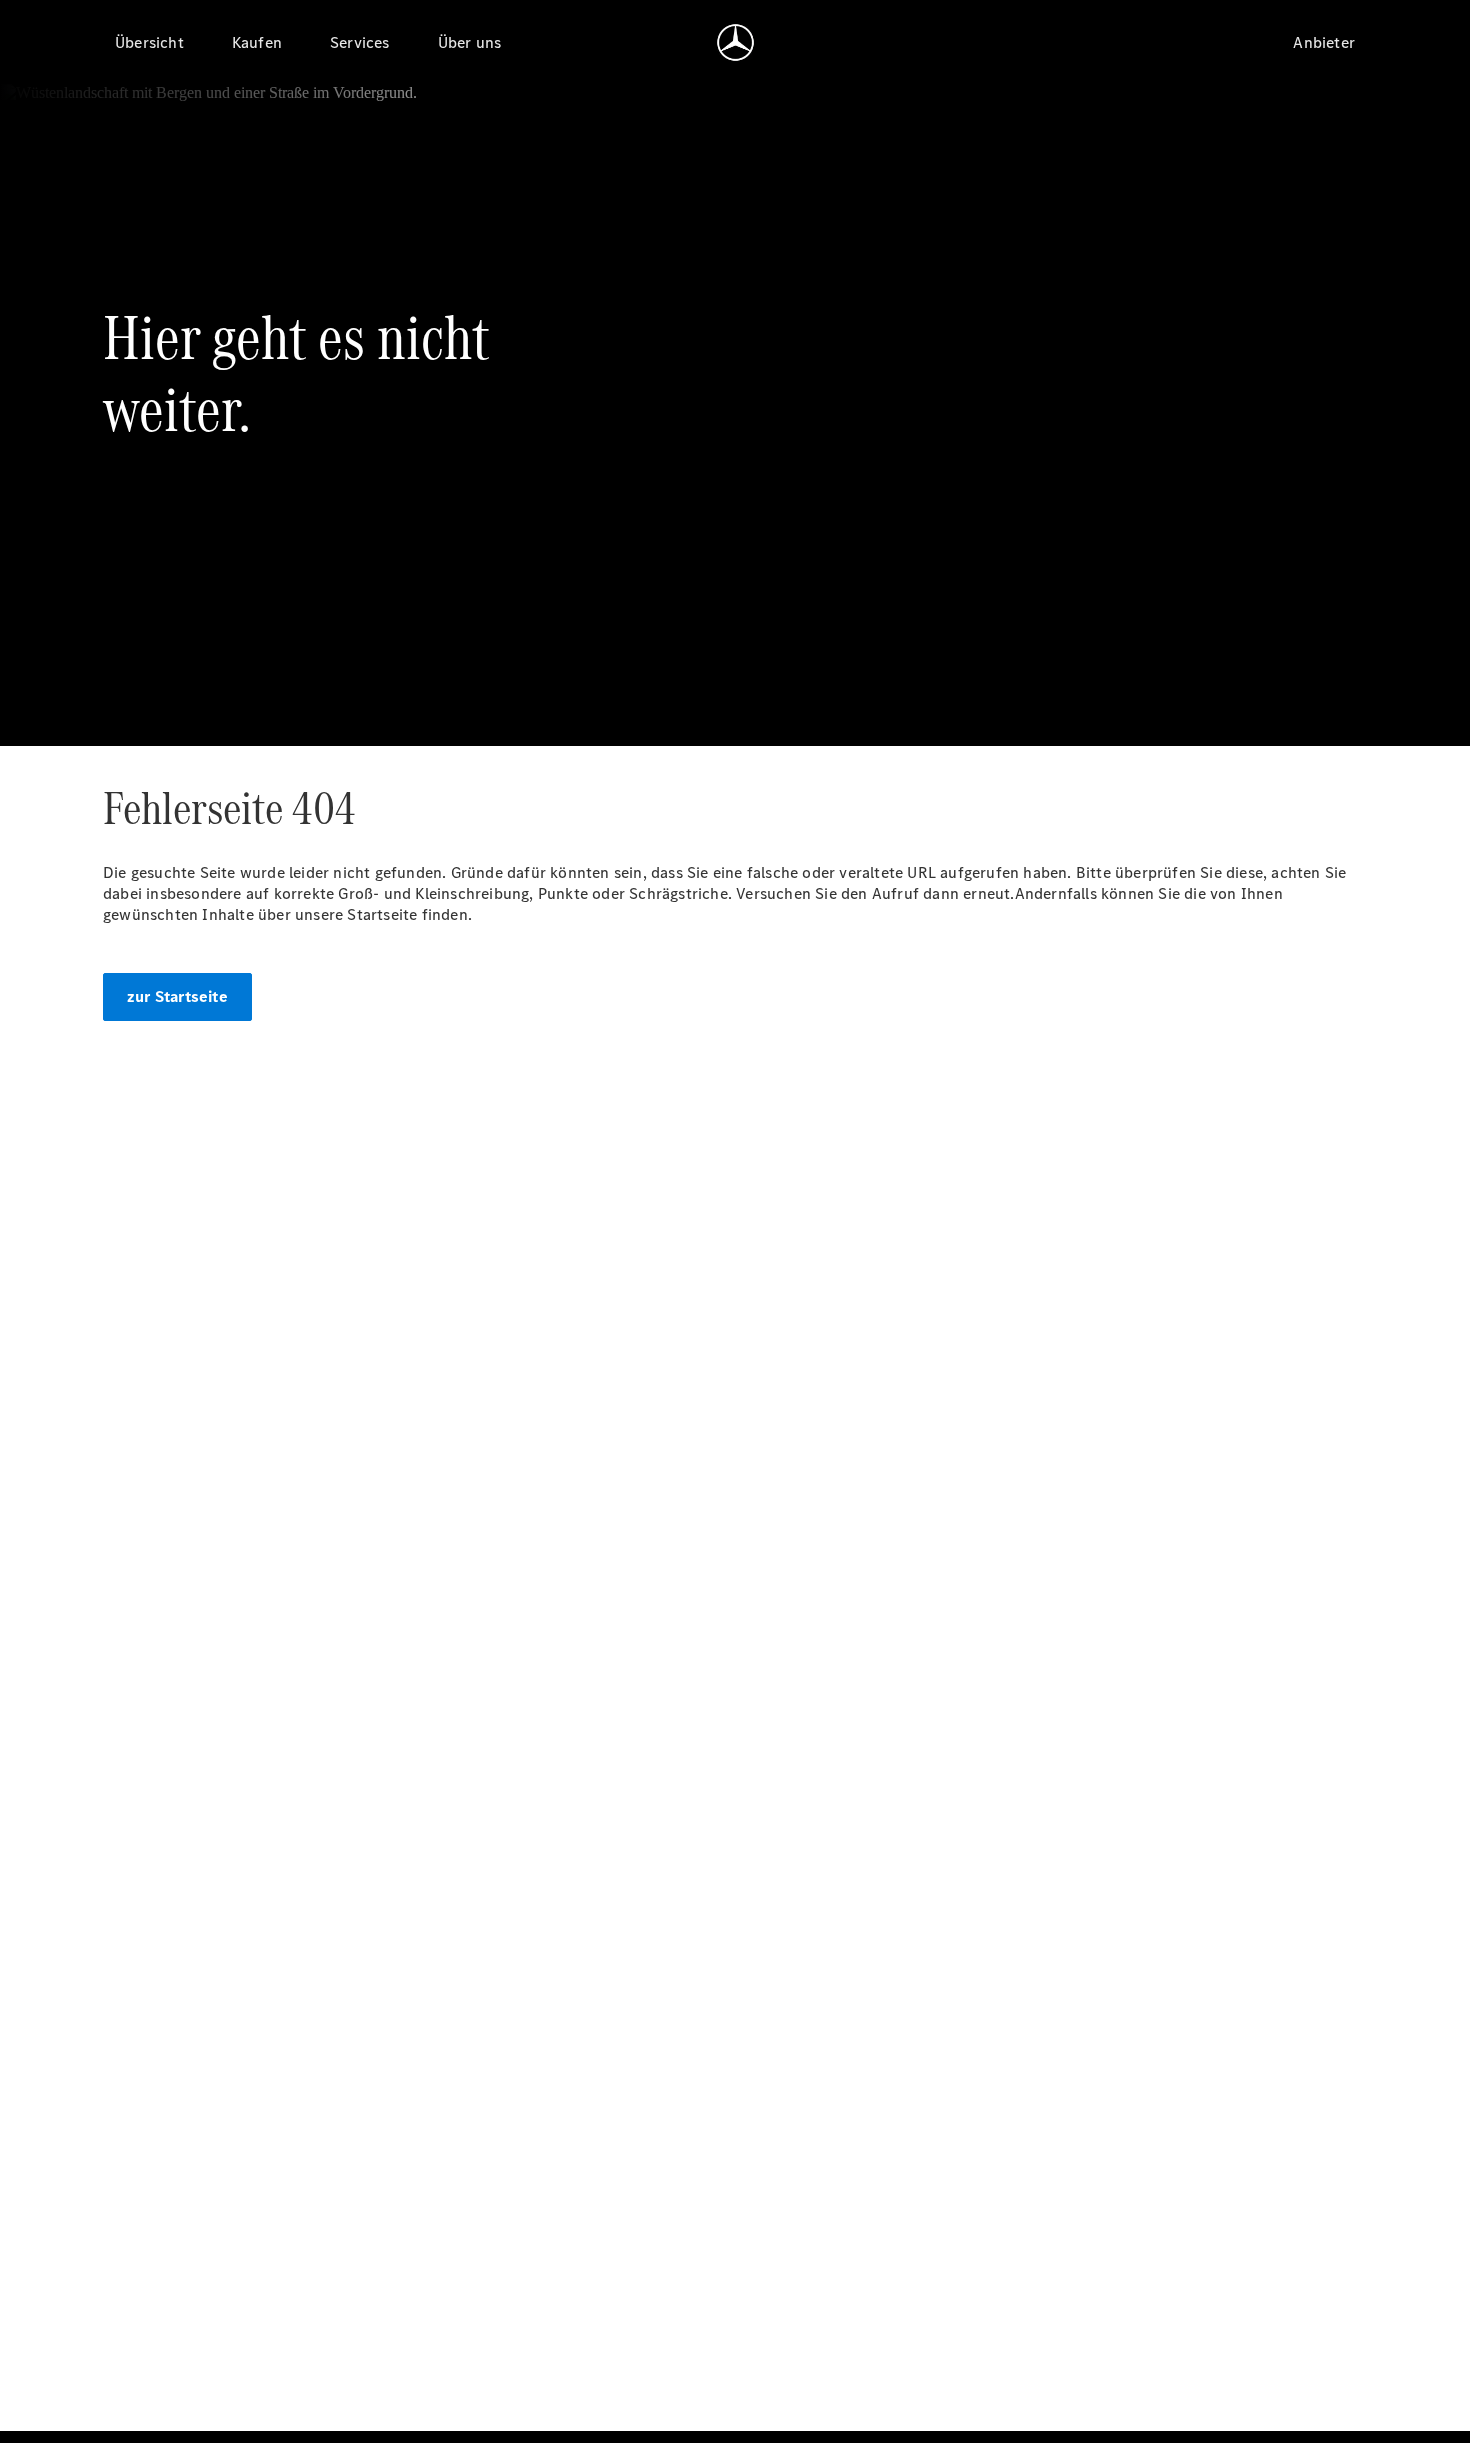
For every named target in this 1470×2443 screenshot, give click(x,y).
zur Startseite (177, 996)
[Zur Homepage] (735, 42)
